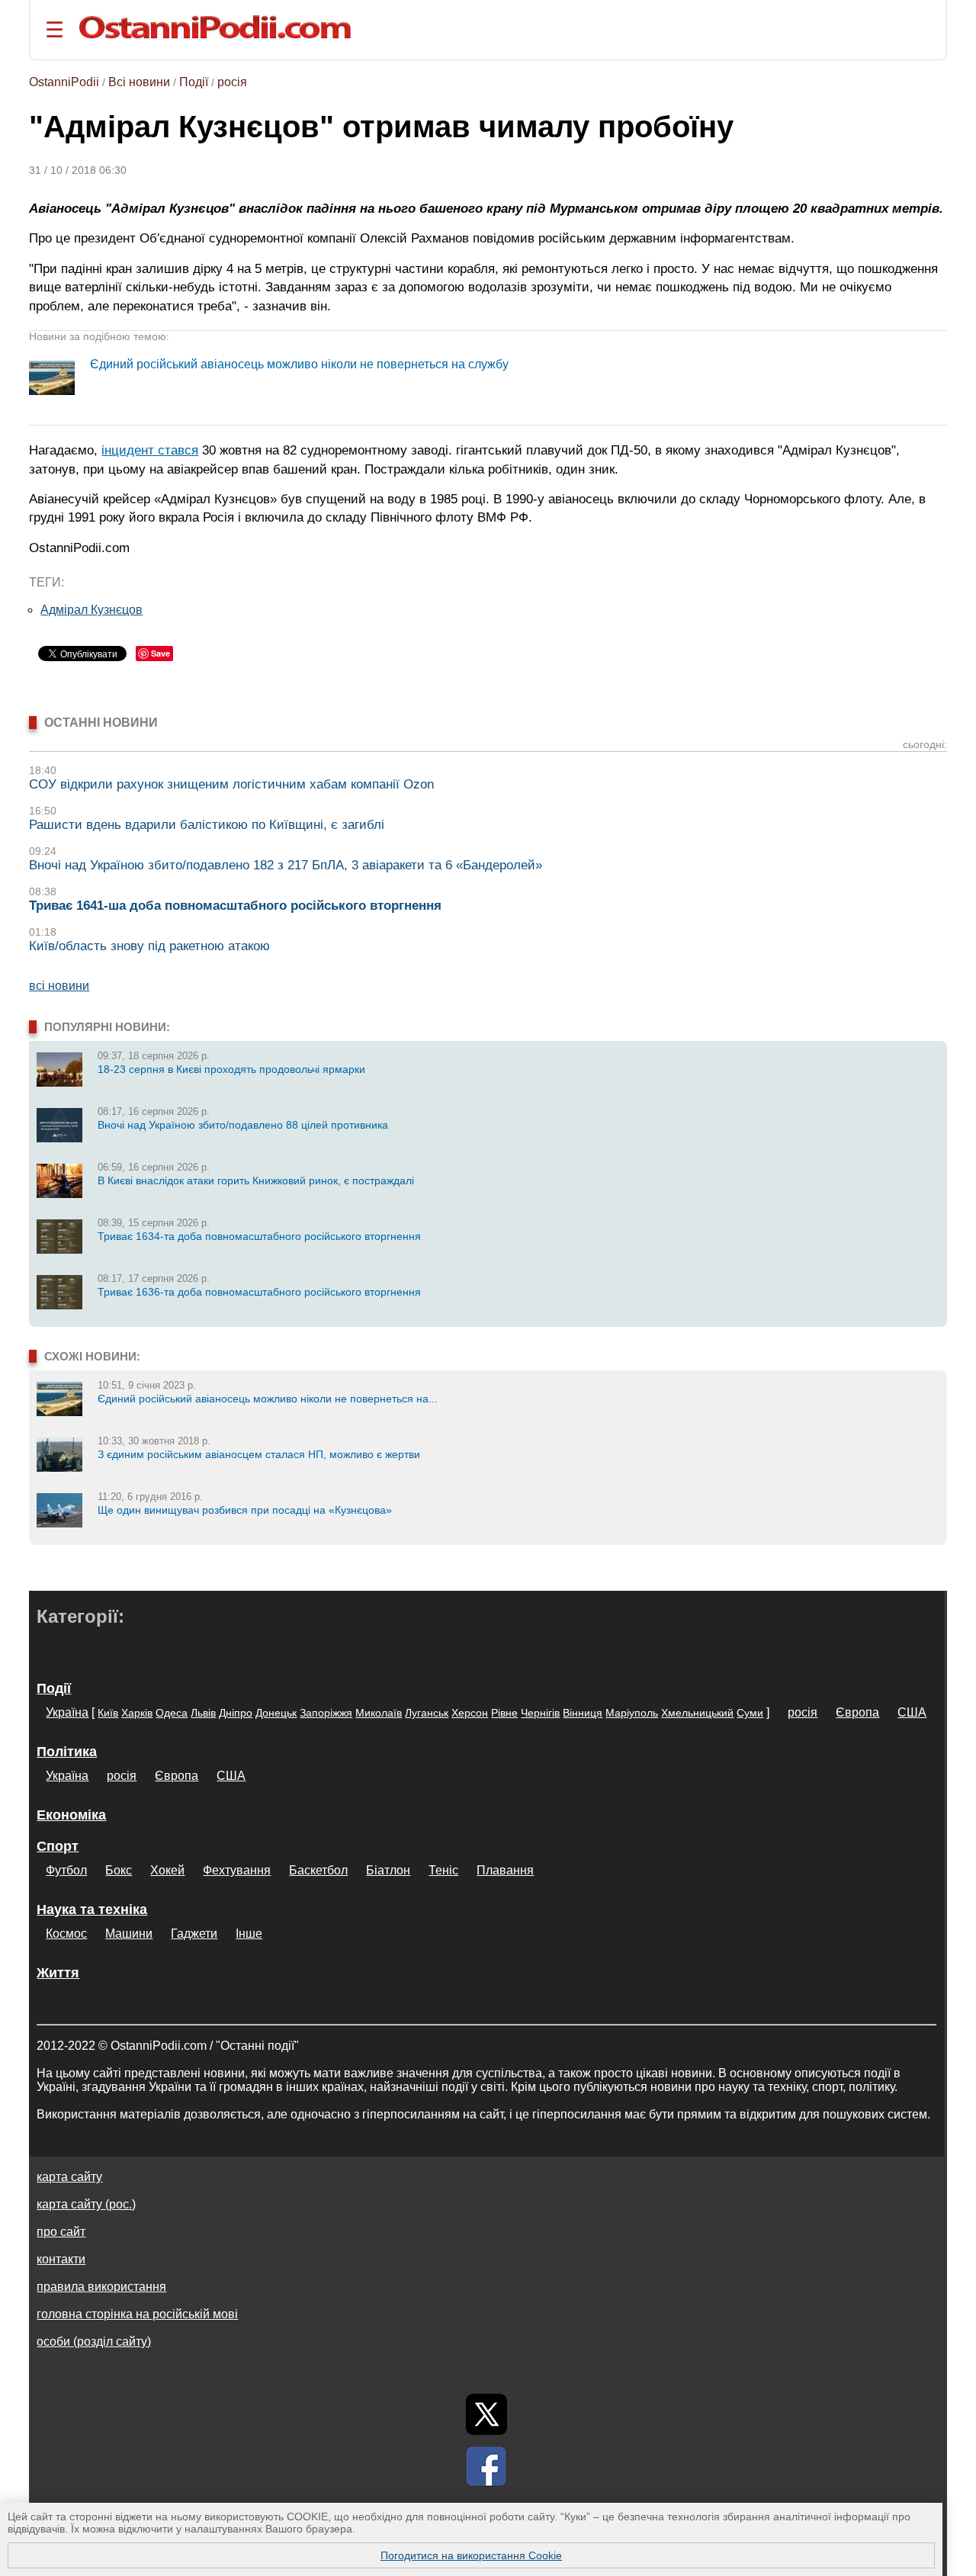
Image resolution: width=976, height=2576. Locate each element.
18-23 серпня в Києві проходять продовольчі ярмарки (231, 1069)
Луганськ (427, 1713)
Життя (58, 1973)
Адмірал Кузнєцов (91, 610)
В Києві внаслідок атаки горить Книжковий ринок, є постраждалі (256, 1180)
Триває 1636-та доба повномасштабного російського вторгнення (259, 1292)
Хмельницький (697, 1713)
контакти (61, 2259)
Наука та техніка (92, 1910)
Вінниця (583, 1713)
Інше (249, 1934)
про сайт (61, 2232)
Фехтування (237, 1870)
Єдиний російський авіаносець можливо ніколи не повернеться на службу (299, 364)
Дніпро (236, 1713)
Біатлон (388, 1870)
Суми (750, 1713)
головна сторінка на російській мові (137, 2314)
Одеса (172, 1713)
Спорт (58, 1846)
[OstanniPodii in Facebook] (486, 2466)
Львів (203, 1713)
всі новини (59, 986)
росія (232, 82)
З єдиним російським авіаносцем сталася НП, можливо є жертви (259, 1454)
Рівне (504, 1713)
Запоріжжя (326, 1713)
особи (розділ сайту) (94, 2342)
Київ (108, 1713)
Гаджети (194, 1934)
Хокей (167, 1870)
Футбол (66, 1870)
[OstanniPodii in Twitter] (486, 2414)
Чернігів (540, 1713)
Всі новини (139, 82)
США (912, 1712)
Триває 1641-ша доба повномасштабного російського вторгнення (235, 906)
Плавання (505, 1870)
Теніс (443, 1870)
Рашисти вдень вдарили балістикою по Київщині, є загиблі (207, 825)
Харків (137, 1713)
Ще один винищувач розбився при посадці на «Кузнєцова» (245, 1510)
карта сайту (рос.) (86, 2204)
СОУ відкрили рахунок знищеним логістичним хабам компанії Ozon (231, 784)
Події (194, 82)
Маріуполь (632, 1713)
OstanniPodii (64, 82)
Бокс (119, 1870)
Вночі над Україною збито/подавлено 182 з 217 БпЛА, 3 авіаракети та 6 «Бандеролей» (286, 865)
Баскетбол (318, 1870)
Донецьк (276, 1713)
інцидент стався (150, 450)
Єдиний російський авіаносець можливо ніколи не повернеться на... (268, 1399)
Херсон (470, 1713)
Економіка (71, 1815)
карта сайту (69, 2177)
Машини (129, 1934)
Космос (66, 1934)
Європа (857, 1712)
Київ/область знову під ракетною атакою (149, 946)
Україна (67, 1712)
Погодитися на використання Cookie (471, 2555)
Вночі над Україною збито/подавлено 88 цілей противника (243, 1125)
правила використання (101, 2287)
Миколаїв (379, 1713)
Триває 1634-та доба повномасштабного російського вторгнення (259, 1236)
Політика (67, 1752)
